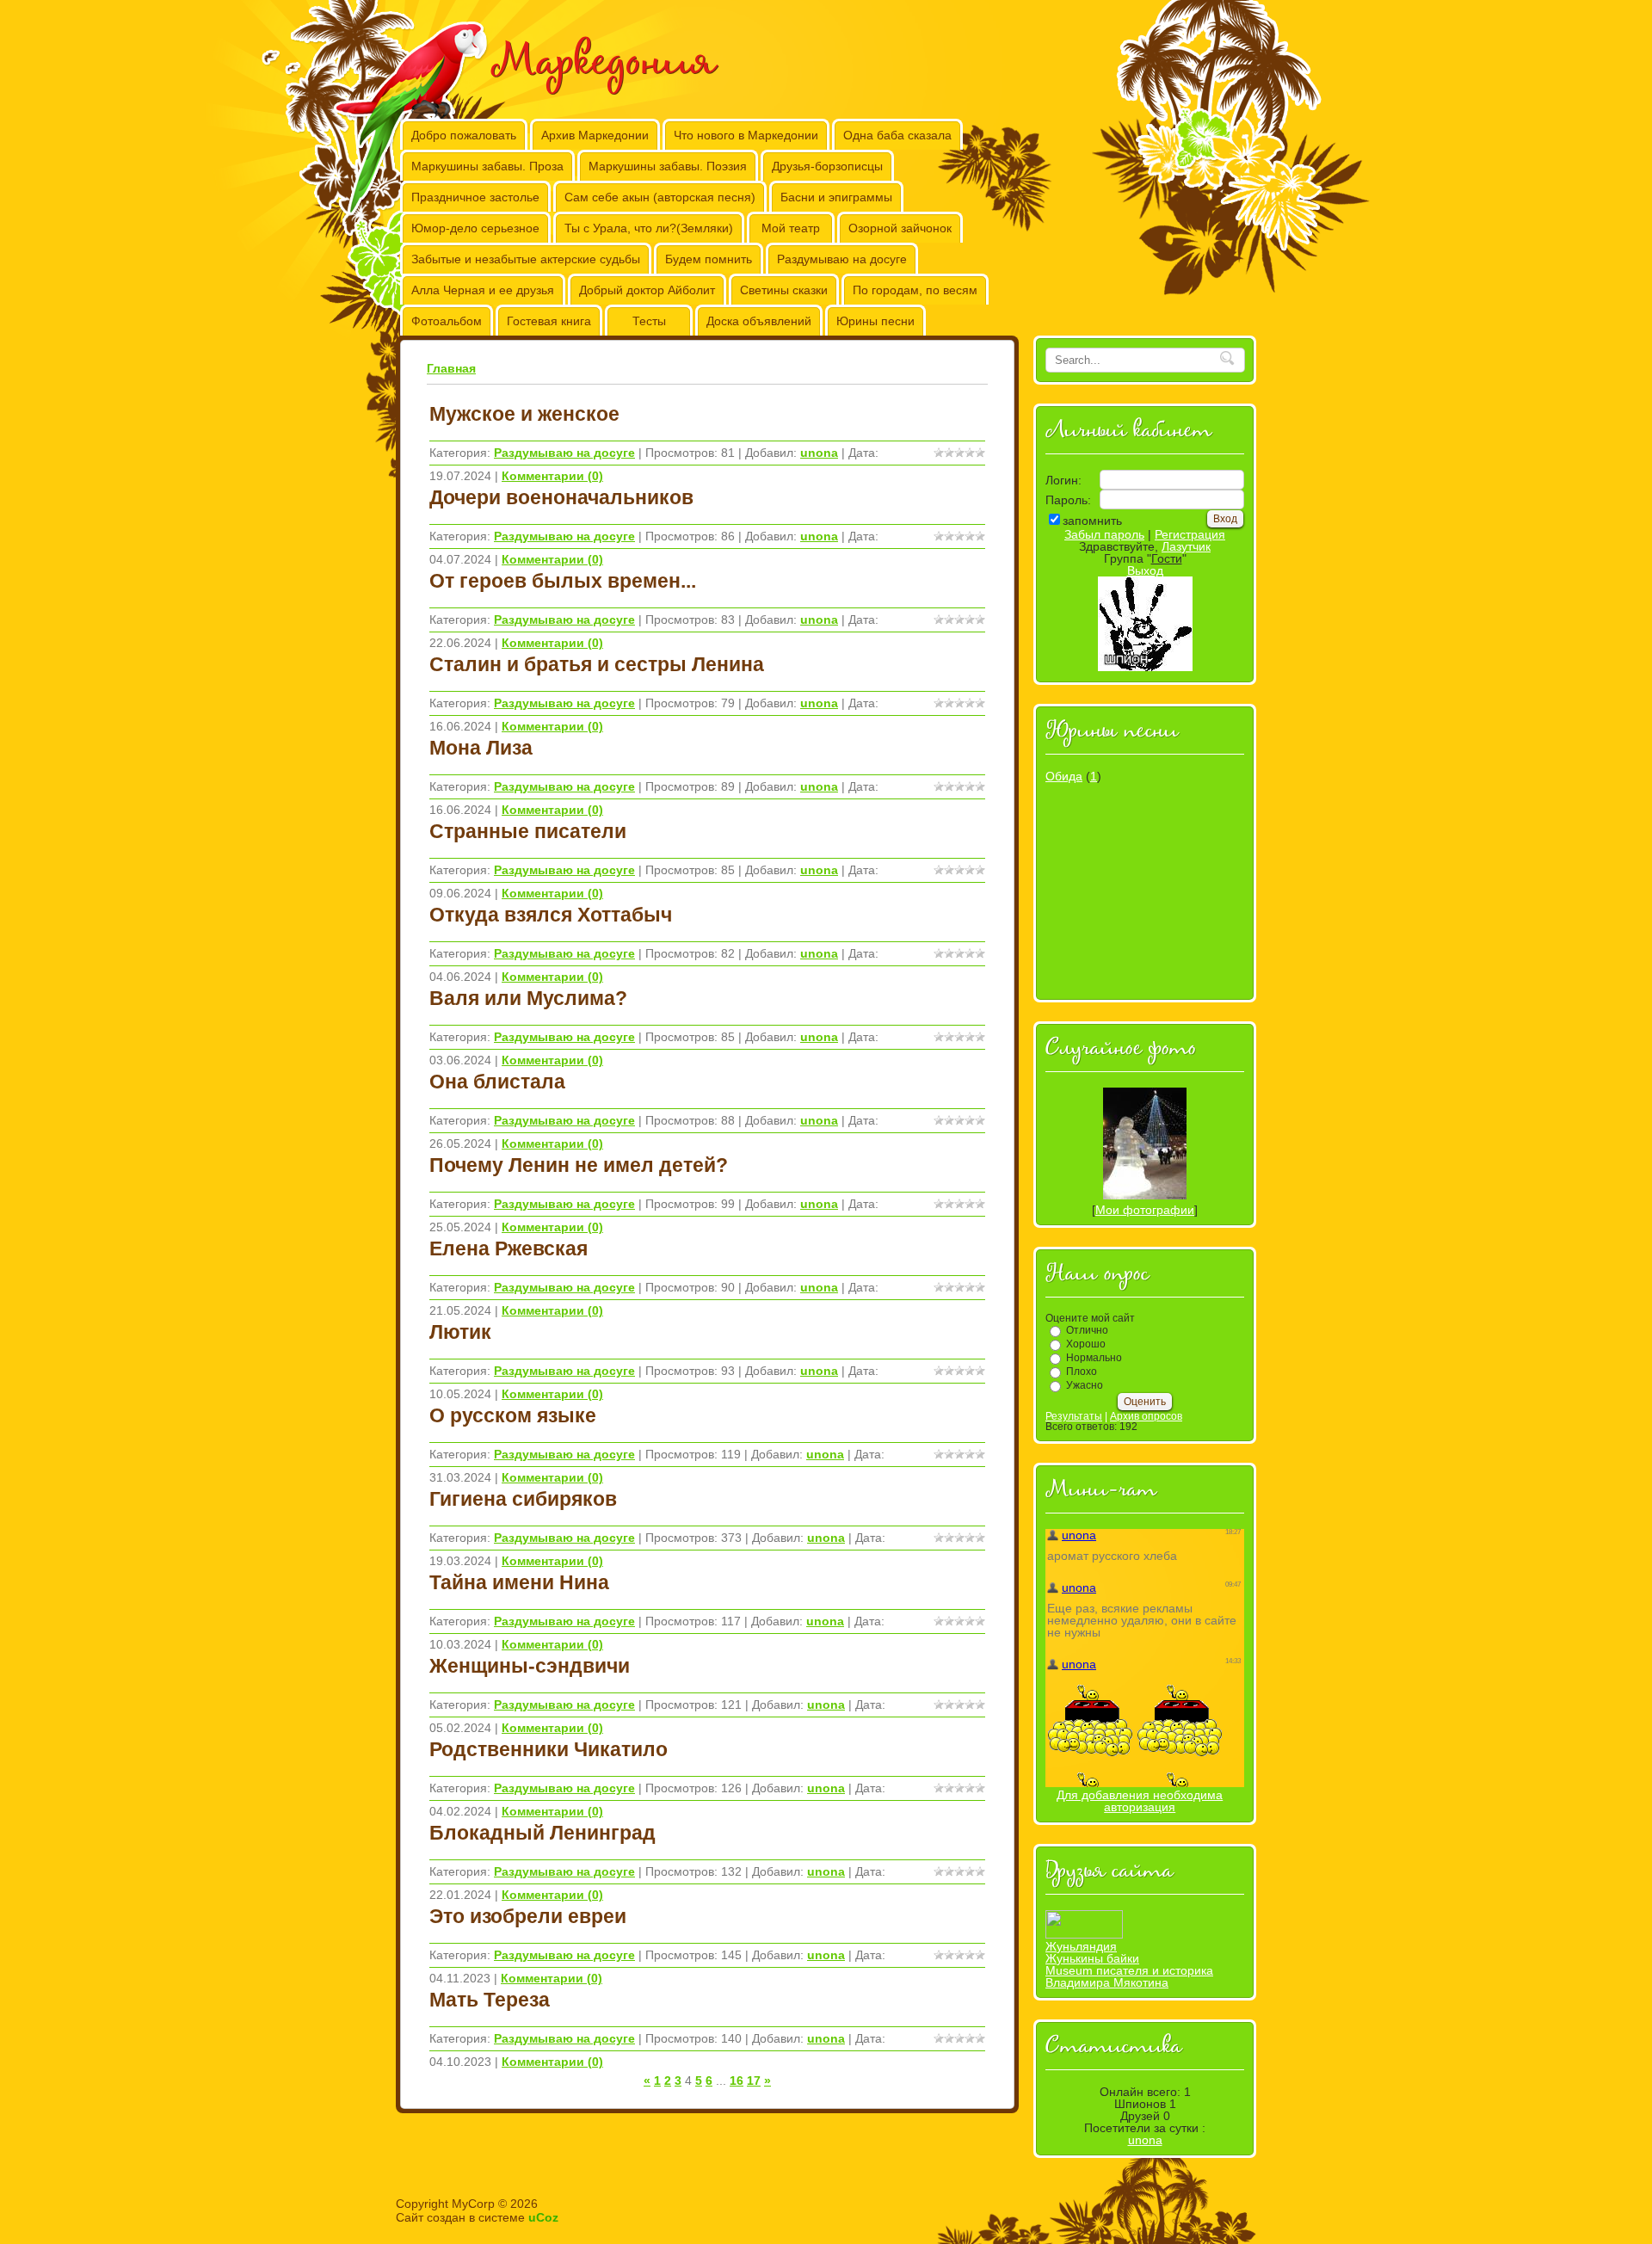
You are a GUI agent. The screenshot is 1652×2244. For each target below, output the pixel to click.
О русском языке (513, 1415)
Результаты (1074, 1416)
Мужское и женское (524, 414)
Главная (451, 368)
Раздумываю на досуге (564, 453)
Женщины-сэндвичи (530, 1666)
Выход (1145, 570)
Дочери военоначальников (561, 497)
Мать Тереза (490, 2000)
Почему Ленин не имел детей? (579, 1165)
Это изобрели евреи (528, 1916)
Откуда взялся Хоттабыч (551, 915)
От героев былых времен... (563, 581)
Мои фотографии (1145, 1210)
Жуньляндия (1081, 1946)
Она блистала (497, 1082)
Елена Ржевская (509, 1248)
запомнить (1092, 521)
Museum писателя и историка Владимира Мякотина (1129, 1976)
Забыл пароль (1104, 534)
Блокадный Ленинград (542, 1833)
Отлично (1087, 1330)
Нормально (1094, 1358)
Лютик (460, 1332)
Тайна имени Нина (519, 1582)
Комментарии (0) (552, 476)
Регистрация (1190, 534)
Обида (1064, 776)
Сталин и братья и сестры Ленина (597, 664)
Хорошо (1086, 1344)
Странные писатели (528, 831)
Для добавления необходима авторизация (1140, 1801)
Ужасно (1085, 1385)
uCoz (543, 2217)
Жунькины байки (1092, 1958)
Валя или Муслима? (528, 998)
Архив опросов (1146, 1416)
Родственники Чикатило (549, 1749)
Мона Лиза (481, 748)
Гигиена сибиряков (523, 1499)
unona (819, 453)
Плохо (1082, 1372)
